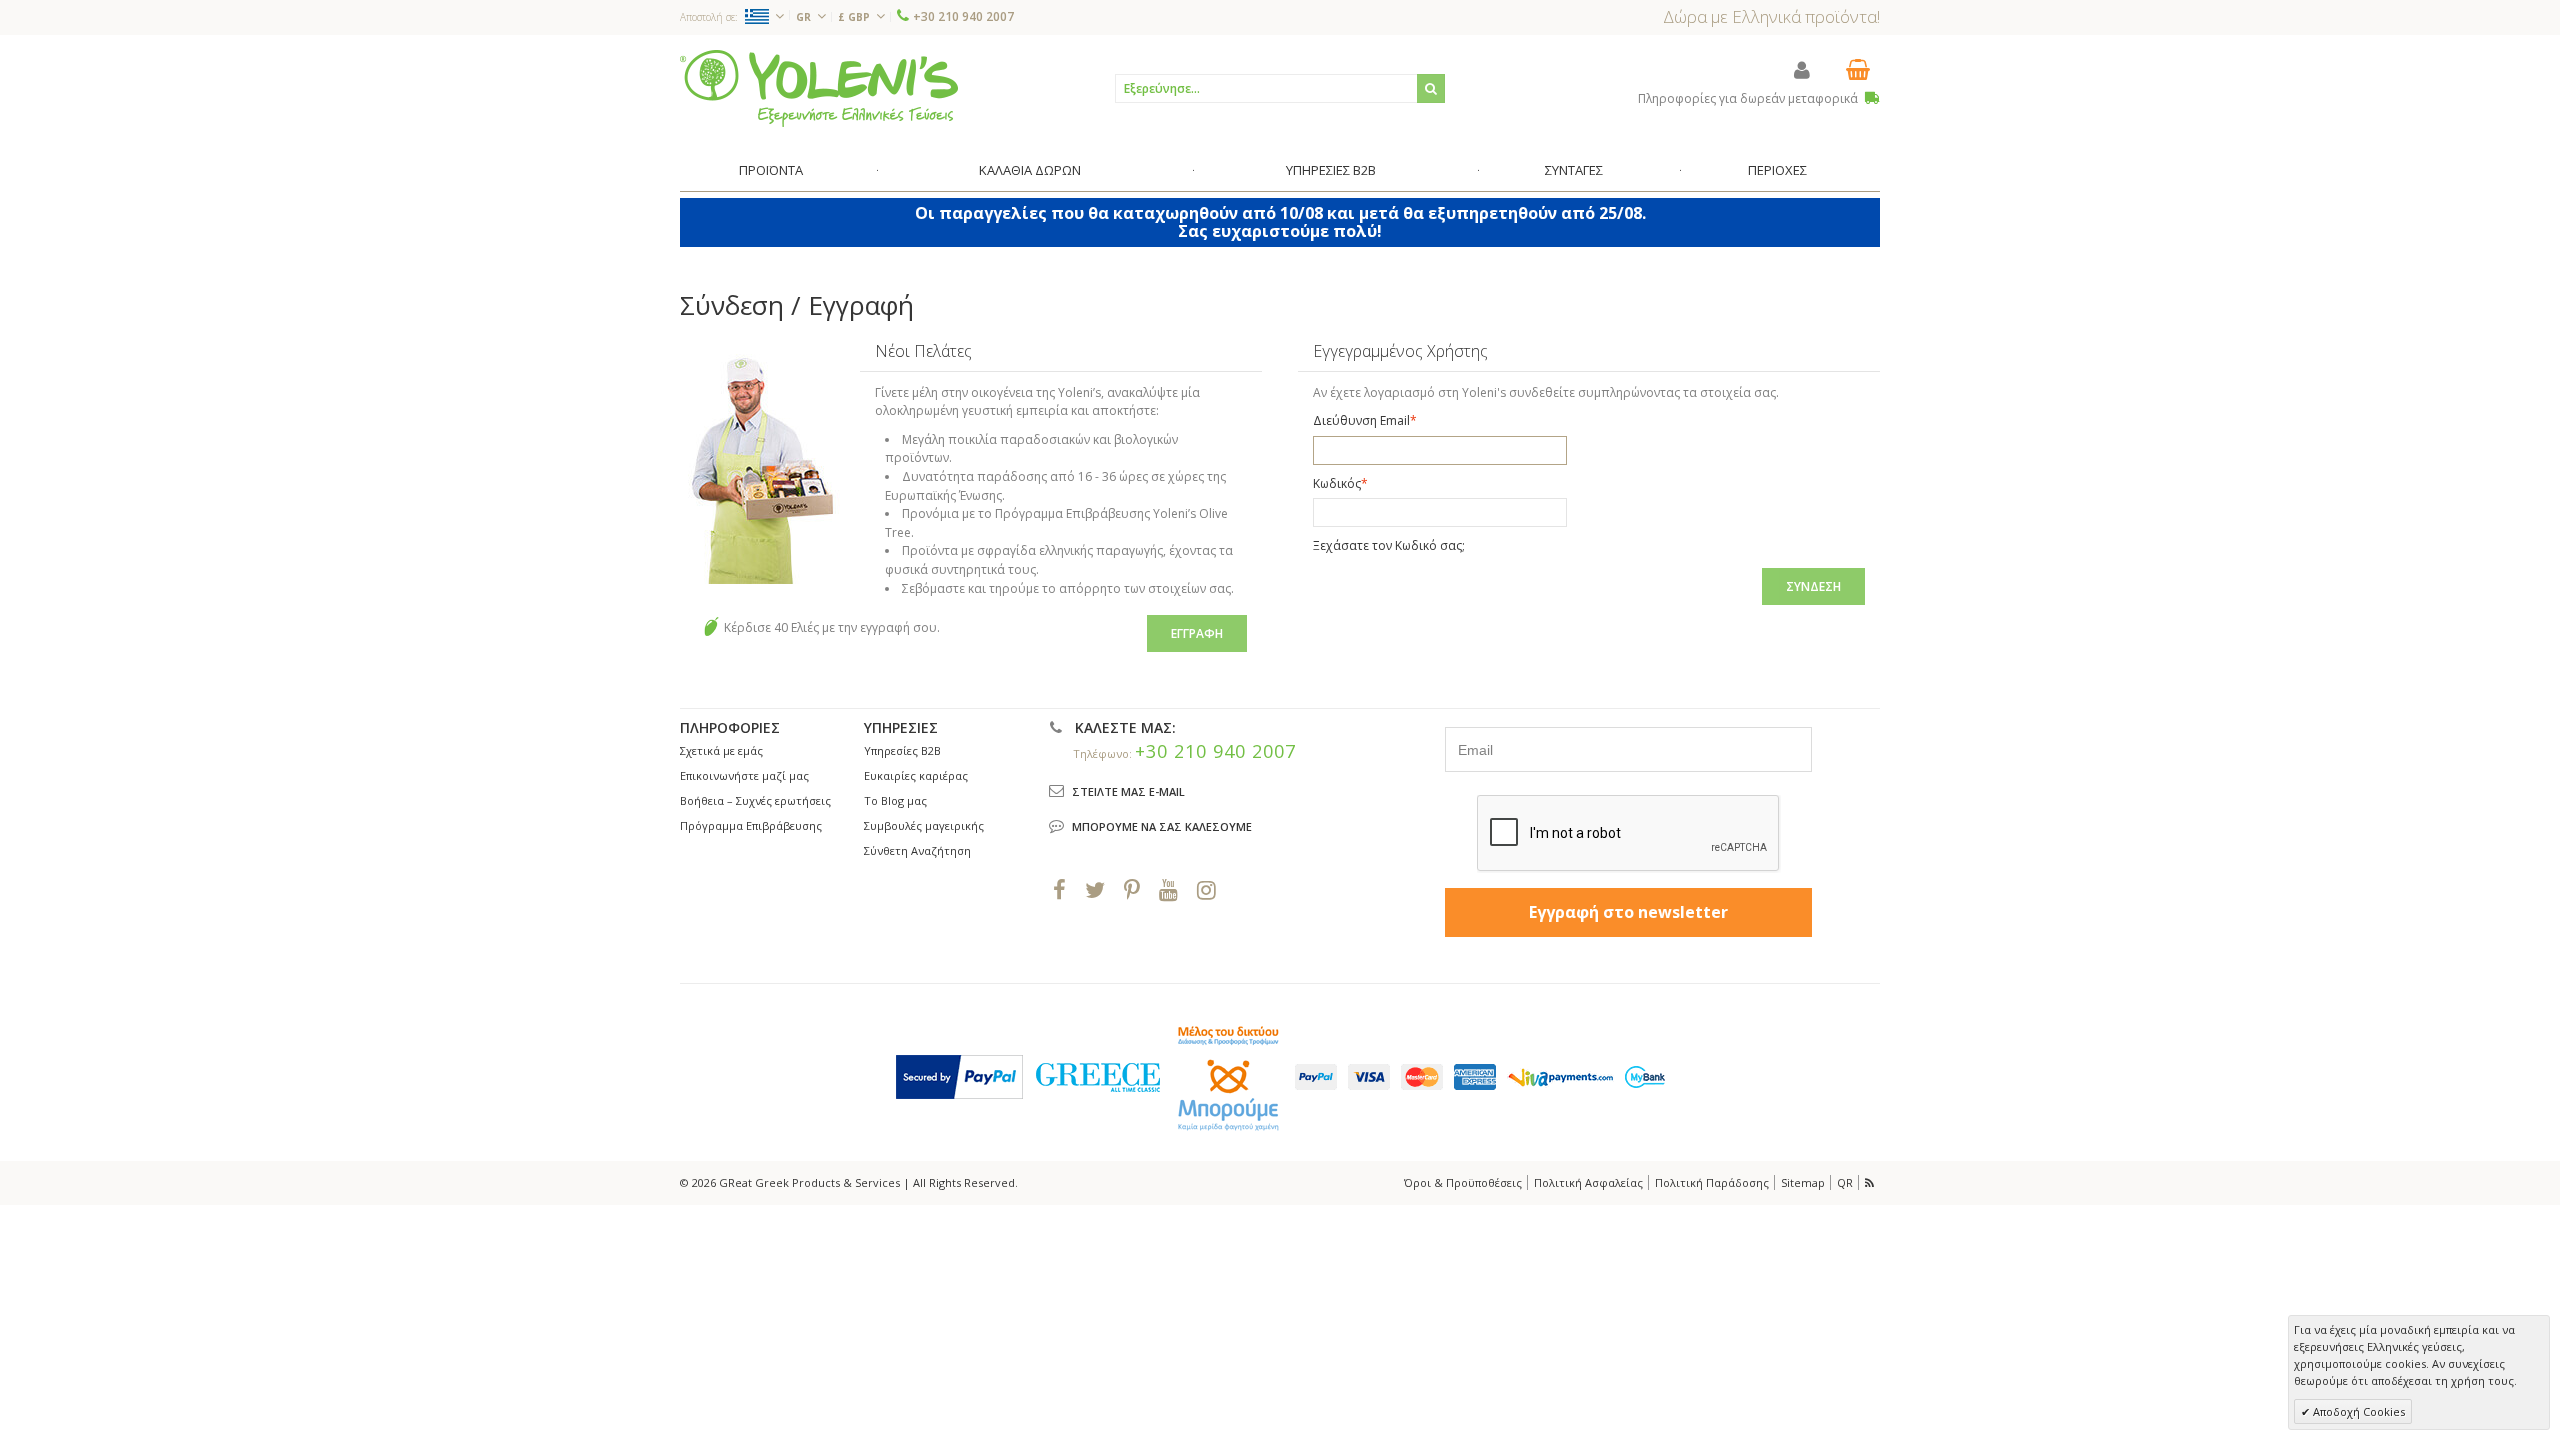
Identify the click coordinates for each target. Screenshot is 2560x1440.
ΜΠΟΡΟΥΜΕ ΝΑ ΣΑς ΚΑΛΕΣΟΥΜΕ (1162, 826)
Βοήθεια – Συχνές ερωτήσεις (755, 800)
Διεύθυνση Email (1361, 420)
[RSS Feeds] (1871, 1182)
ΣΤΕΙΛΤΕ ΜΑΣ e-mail (1128, 791)
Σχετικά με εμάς (721, 750)
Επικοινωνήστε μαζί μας (744, 775)
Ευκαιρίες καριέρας (916, 775)
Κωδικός (1337, 483)
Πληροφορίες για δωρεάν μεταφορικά (1749, 98)
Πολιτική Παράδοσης (1712, 1182)
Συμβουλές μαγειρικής (924, 825)
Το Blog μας (895, 800)
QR (1845, 1182)
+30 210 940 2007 (963, 16)
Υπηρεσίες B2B (902, 750)
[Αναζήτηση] (1431, 88)
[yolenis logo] (819, 87)
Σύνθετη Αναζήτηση (917, 850)
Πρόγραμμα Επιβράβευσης (751, 825)
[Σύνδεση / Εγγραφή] (1802, 69)
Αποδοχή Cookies (2357, 1411)
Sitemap (1803, 1182)
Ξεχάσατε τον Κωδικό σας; (1389, 545)
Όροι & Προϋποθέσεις (1463, 1182)
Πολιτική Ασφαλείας (1588, 1182)
